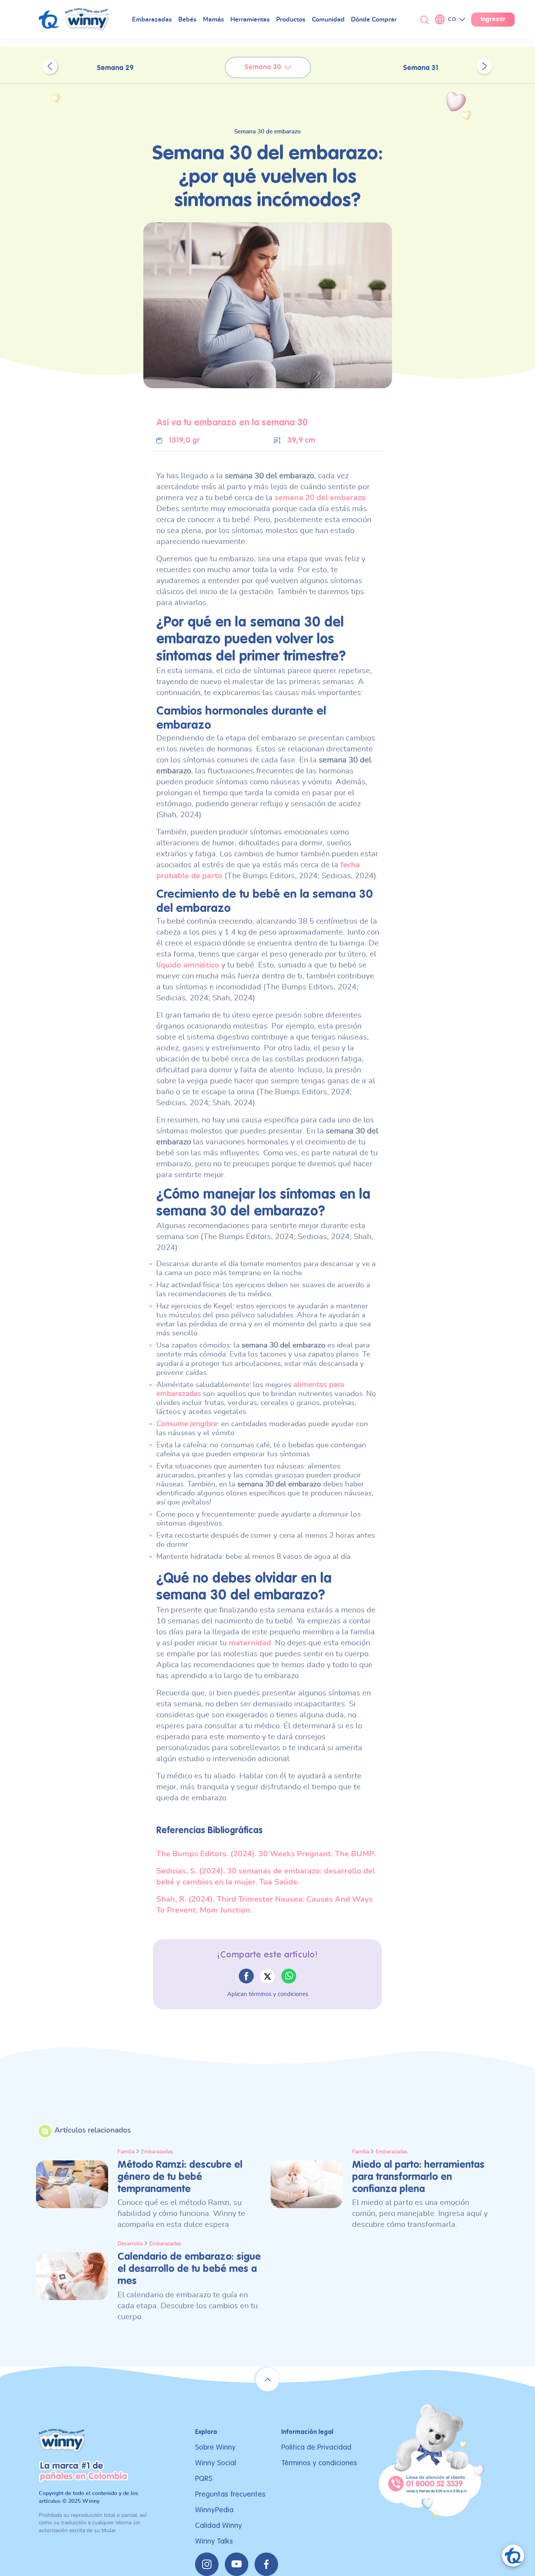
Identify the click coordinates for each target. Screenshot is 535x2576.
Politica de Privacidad (316, 2447)
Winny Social (216, 2463)
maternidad (250, 1643)
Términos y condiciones (319, 2463)
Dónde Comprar (374, 20)
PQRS (204, 2479)
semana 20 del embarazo (320, 498)
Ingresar (493, 20)
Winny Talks (214, 2541)
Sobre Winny (215, 2447)
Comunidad (328, 20)
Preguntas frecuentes (230, 2494)
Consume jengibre (187, 1424)
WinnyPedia (214, 2510)
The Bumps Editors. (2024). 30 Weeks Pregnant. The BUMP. (266, 1854)
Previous (50, 66)
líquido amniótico (188, 965)
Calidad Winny (219, 2526)
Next (484, 66)
